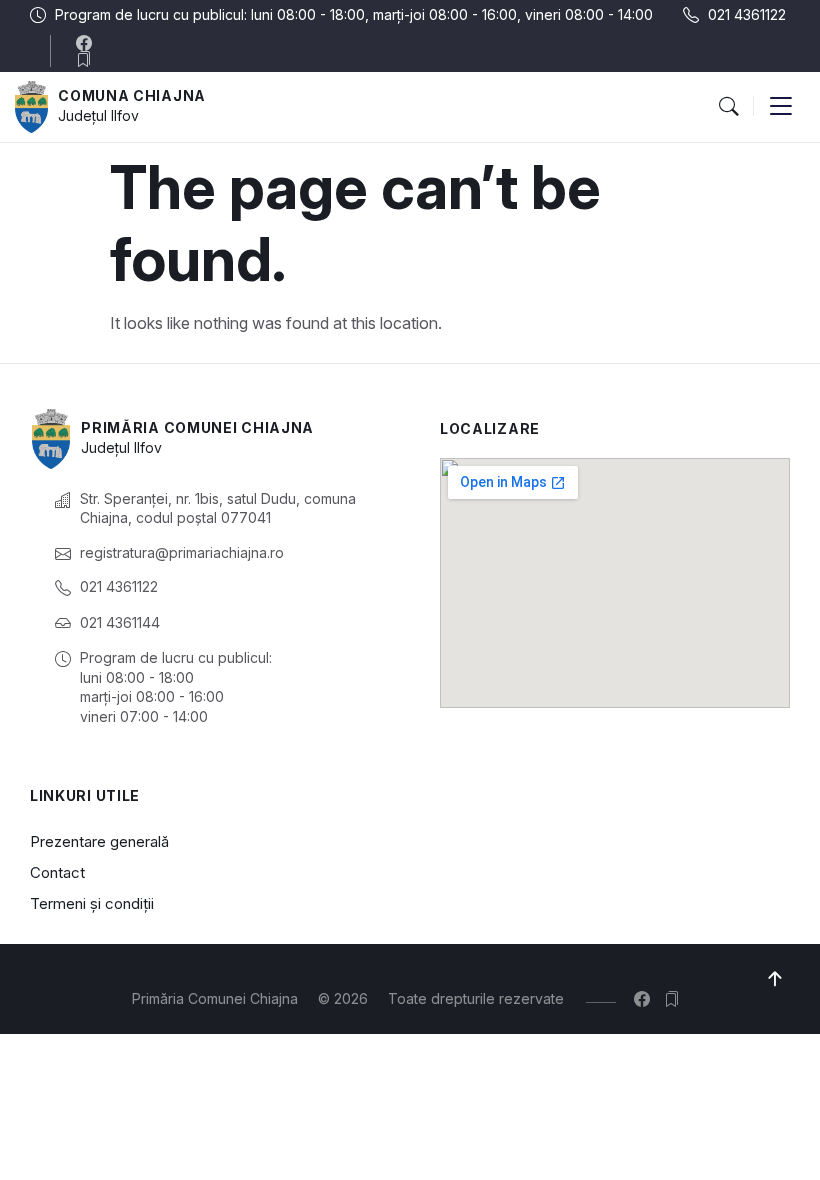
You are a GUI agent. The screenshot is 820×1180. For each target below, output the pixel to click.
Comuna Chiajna (132, 95)
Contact (57, 872)
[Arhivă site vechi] (88, 59)
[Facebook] (88, 43)
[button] (728, 107)
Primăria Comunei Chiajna (197, 427)
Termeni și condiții (92, 903)
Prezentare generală (99, 841)
